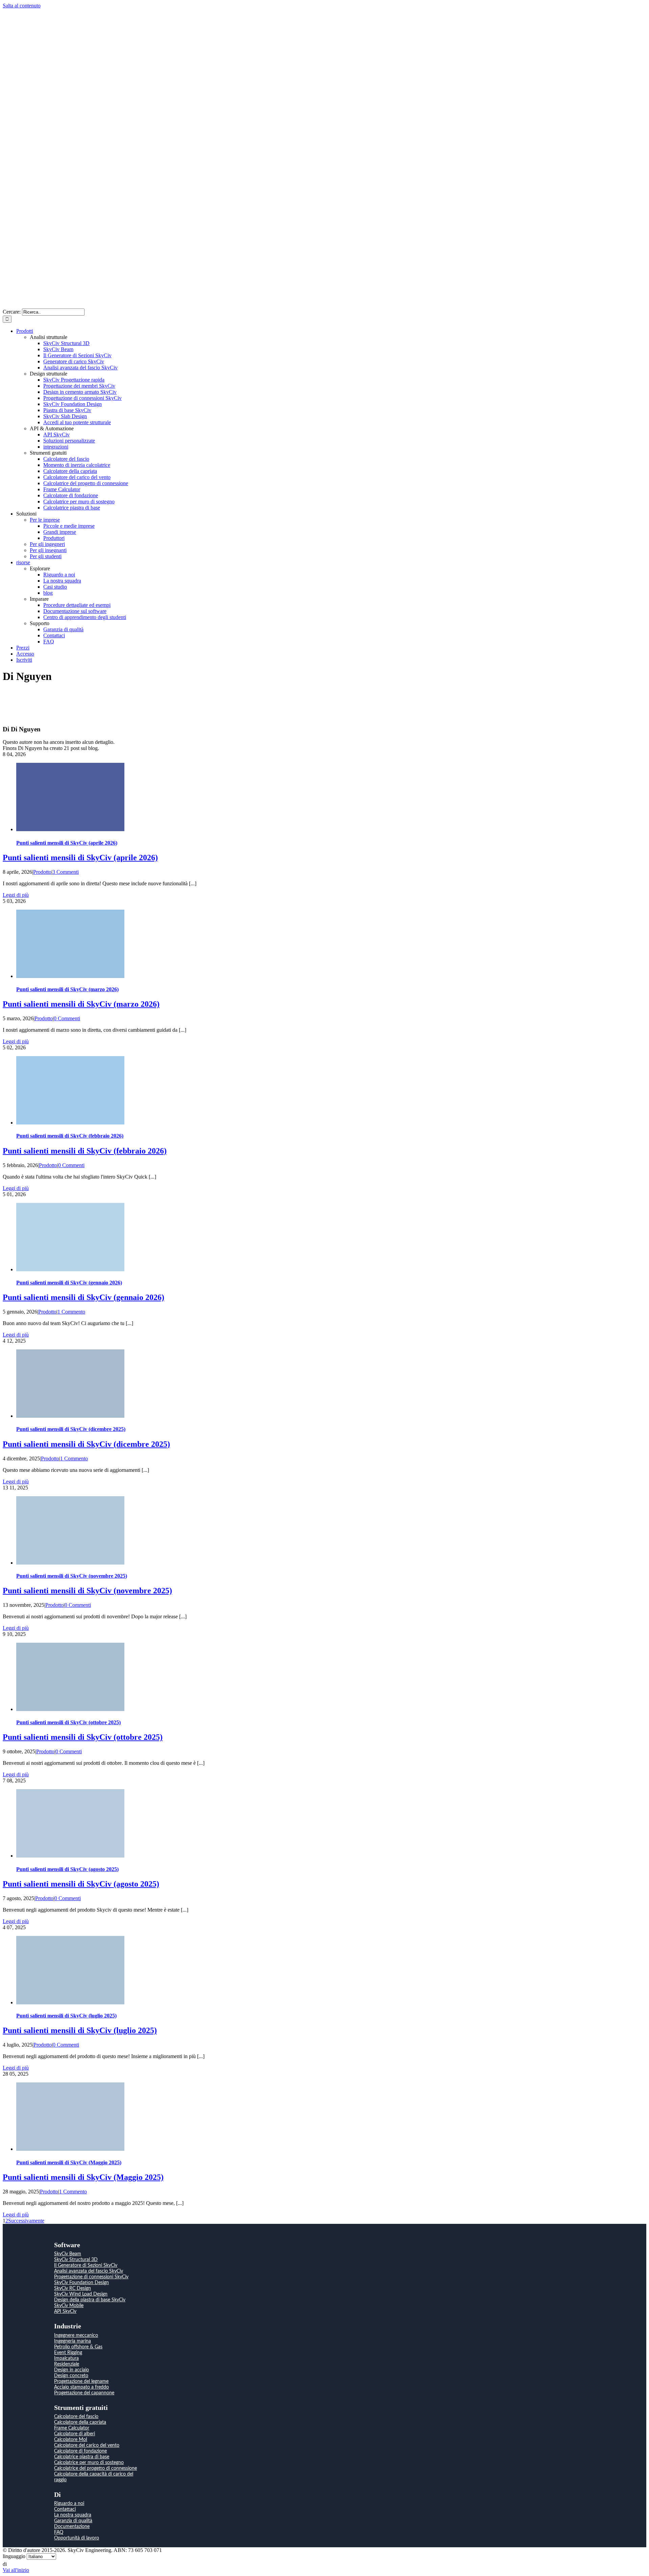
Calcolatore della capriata (80, 2422)
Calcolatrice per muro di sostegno (89, 2463)
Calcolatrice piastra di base (82, 2457)
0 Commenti (67, 1018)
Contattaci (65, 2509)
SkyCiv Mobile (69, 2306)
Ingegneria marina (73, 2341)
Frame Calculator (72, 2428)
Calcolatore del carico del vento (87, 2445)
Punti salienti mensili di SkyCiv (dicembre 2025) (71, 1429)
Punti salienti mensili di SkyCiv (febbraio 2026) (70, 1136)
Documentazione (72, 2527)
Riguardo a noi (69, 2504)
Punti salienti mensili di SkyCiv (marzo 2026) (67, 989)
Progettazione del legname (81, 2381)
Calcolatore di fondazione (80, 2451)
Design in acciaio (71, 2370)
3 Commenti (66, 872)
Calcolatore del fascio (76, 2417)
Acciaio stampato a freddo (81, 2387)
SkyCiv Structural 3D (76, 2260)
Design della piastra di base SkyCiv (90, 2300)
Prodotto (42, 872)
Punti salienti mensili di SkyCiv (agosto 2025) (67, 1869)
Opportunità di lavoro (77, 2538)
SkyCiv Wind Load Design (81, 2294)
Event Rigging (68, 2353)
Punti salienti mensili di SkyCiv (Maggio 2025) (69, 2162)
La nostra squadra (73, 2515)
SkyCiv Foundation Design (81, 2283)
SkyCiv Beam (68, 2254)
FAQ (59, 2532)
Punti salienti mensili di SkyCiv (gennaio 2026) (69, 1283)
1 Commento (71, 1312)
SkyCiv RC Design (73, 2288)
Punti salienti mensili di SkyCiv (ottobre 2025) (68, 1722)
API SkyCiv (65, 2311)
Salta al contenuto (22, 6)
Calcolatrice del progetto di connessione (95, 2468)
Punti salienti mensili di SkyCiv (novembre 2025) (72, 1576)
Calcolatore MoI (71, 2440)
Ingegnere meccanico (76, 2335)
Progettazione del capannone (84, 2393)
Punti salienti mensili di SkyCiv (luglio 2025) (66, 2016)
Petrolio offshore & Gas (78, 2347)
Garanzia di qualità (73, 2521)
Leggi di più (16, 895)
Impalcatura (66, 2358)
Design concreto (71, 2376)
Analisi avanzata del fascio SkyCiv (89, 2271)
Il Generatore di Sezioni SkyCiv (86, 2265)
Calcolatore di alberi (75, 2434)
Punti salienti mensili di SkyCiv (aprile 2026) (67, 843)
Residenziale (67, 2364)
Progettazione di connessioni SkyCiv (91, 2277)
